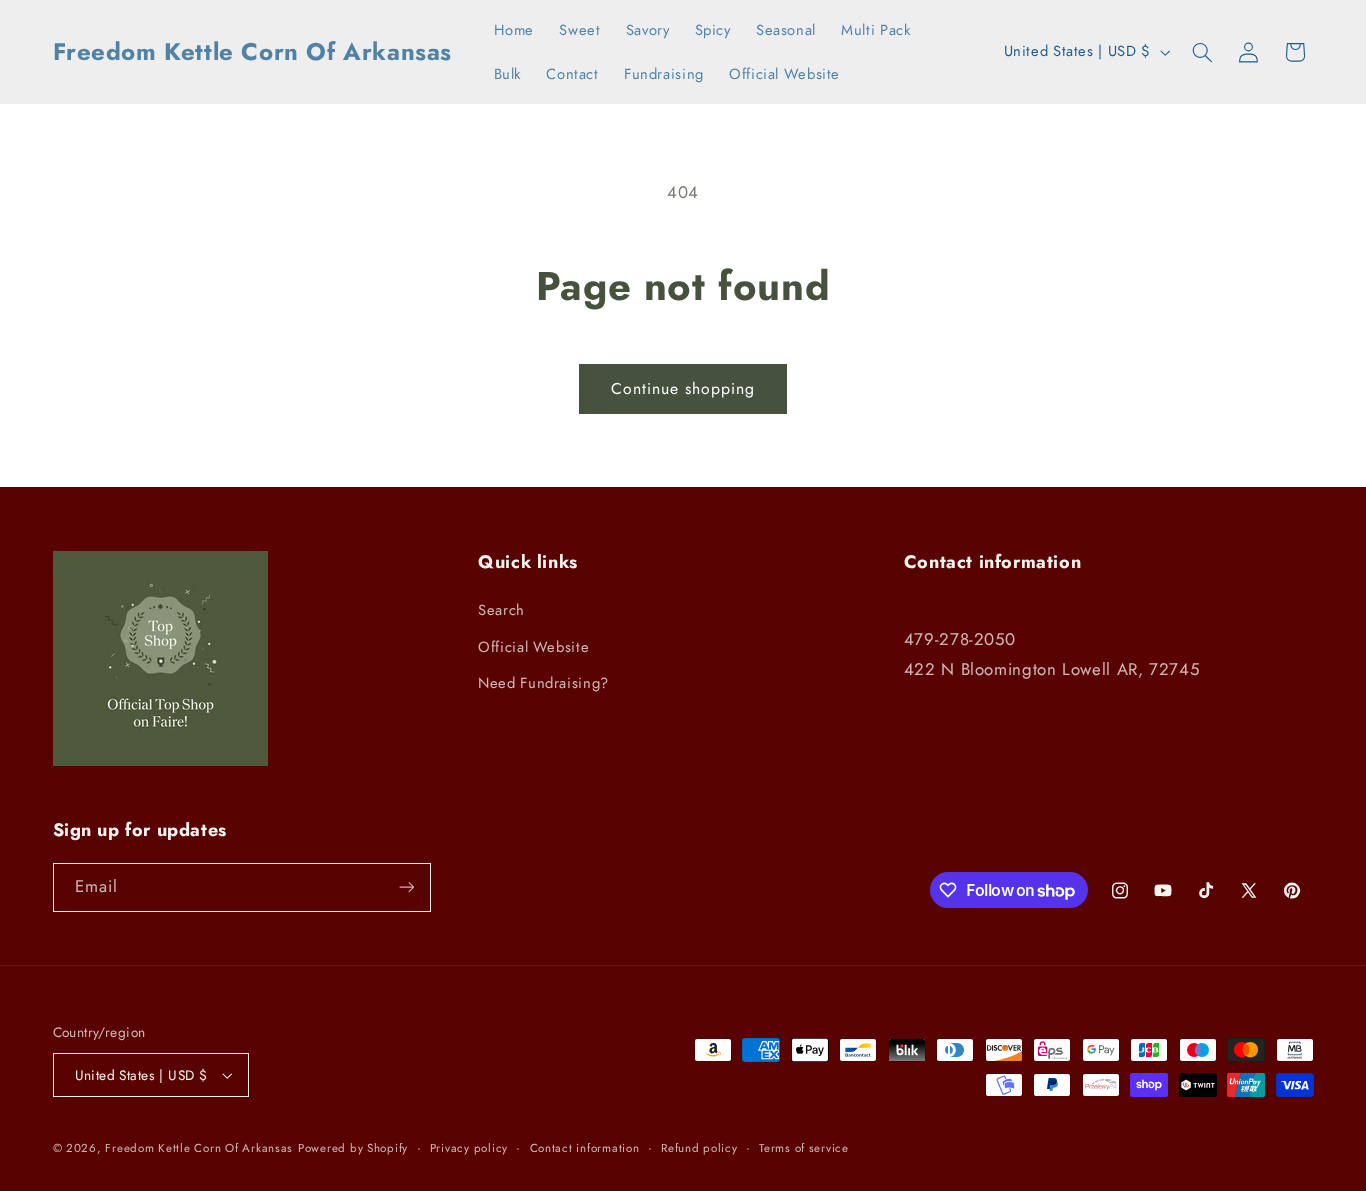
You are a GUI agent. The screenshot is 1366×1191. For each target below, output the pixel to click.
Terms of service (804, 1148)
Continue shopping (683, 388)
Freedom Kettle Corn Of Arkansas (199, 1148)
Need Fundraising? (543, 683)
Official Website (533, 647)
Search (501, 610)
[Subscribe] (406, 887)
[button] (1202, 52)
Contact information (585, 1148)
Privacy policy (469, 1148)
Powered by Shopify (353, 1148)
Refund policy (699, 1148)
